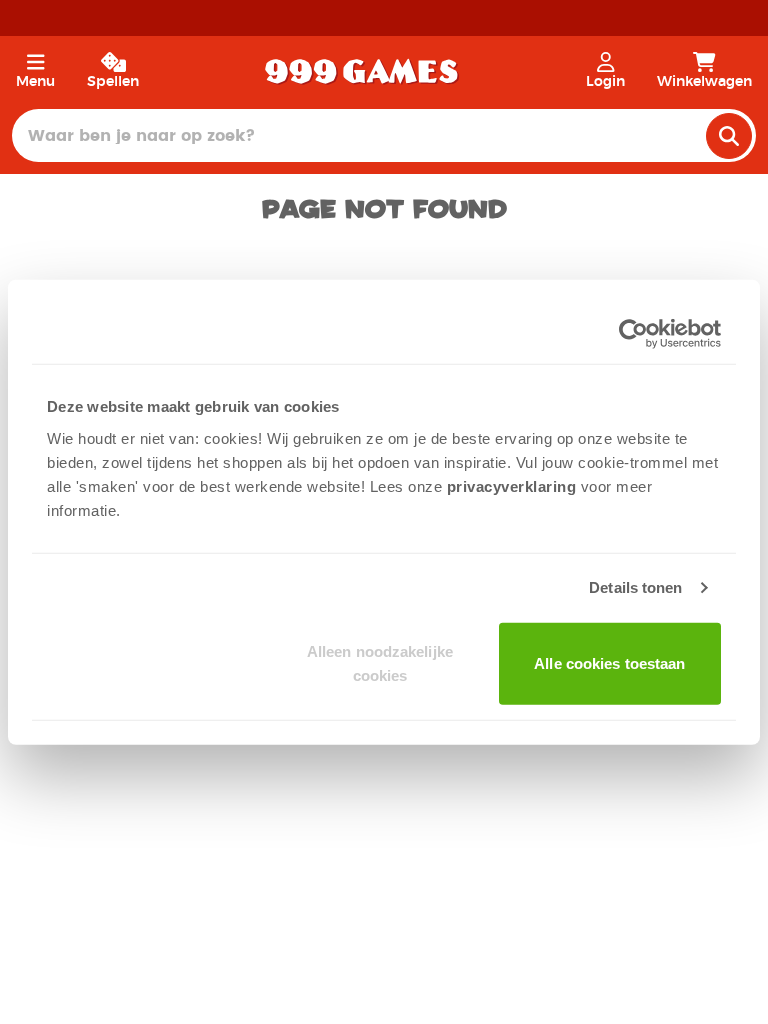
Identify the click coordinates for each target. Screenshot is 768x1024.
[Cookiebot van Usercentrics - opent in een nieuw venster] (633, 334)
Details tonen (635, 587)
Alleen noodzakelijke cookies (380, 662)
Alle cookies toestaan (609, 662)
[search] (729, 136)
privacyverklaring (512, 485)
